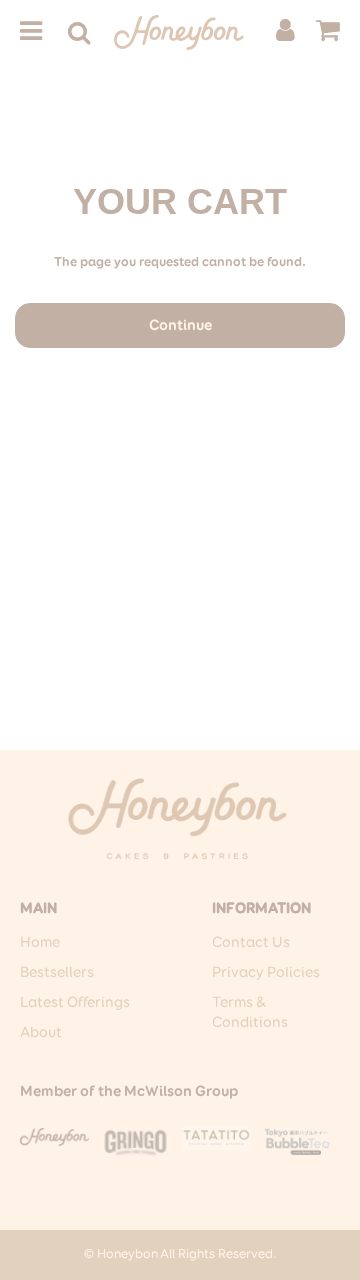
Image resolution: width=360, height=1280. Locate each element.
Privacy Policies (266, 972)
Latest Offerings (75, 1002)
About (41, 1032)
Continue (180, 325)
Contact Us (251, 942)
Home (40, 942)
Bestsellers (57, 972)
